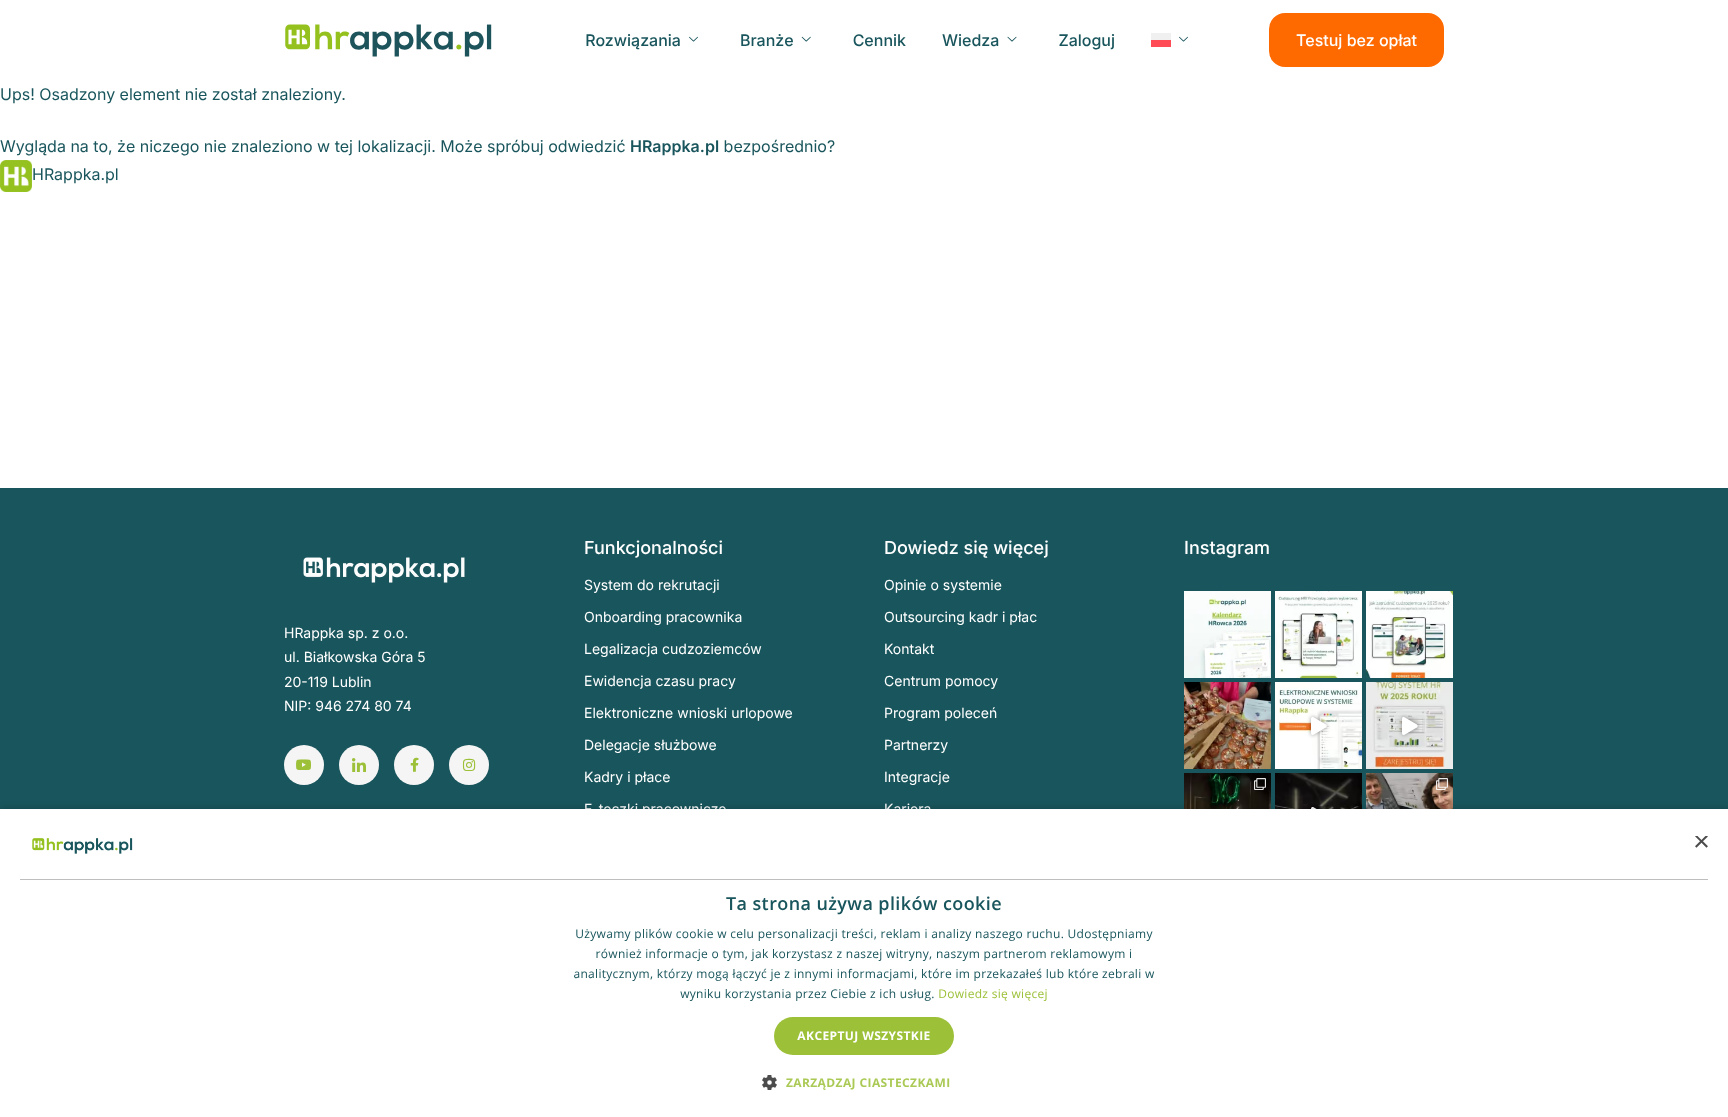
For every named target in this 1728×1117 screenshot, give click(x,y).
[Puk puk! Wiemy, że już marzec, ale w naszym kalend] (1227, 634)
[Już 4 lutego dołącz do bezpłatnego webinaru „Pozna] (1409, 725)
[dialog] (864, 963)
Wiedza (970, 40)
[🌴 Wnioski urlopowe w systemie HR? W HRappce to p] (1318, 725)
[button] (863, 1081)
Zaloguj (1086, 40)
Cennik (879, 40)
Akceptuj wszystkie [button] (863, 1035)
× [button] (1700, 843)
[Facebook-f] (414, 765)
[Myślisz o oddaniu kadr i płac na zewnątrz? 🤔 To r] (1318, 634)
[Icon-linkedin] (359, 765)
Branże (767, 40)
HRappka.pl (674, 146)
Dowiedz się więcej (993, 993)
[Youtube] (304, 765)
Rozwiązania (633, 40)
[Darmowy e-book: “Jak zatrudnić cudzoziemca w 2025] (1409, 634)
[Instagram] (469, 765)
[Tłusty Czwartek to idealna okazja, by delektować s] (1227, 725)
